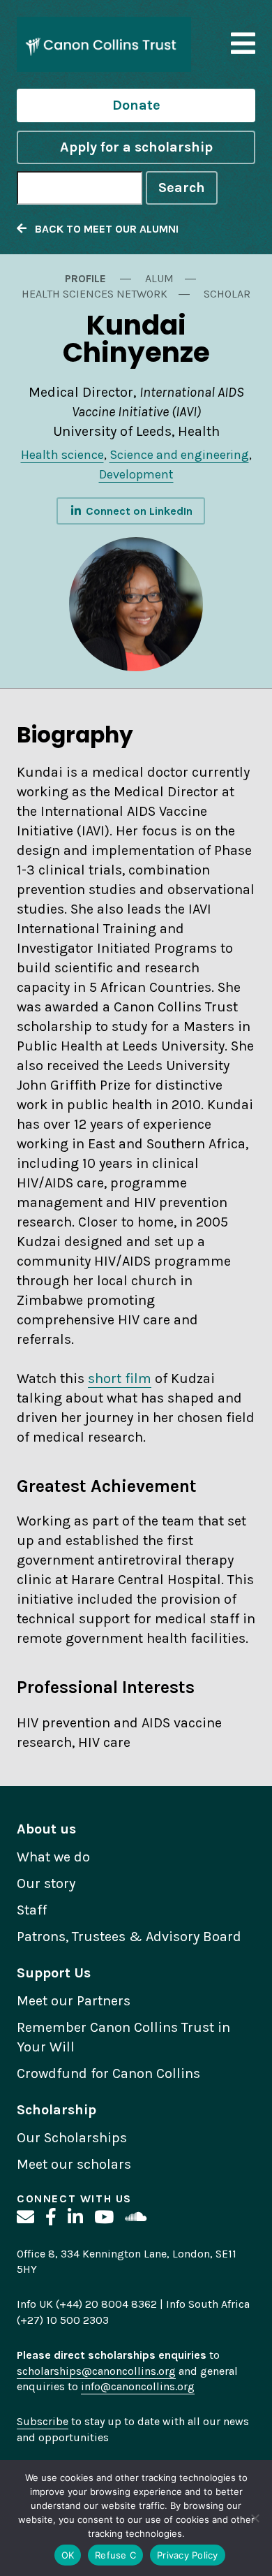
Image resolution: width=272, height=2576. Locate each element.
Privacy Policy (188, 2555)
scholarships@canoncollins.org (96, 2371)
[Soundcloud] (136, 2217)
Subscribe (43, 2421)
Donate (136, 105)
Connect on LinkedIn (138, 511)
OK (68, 2555)
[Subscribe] (25, 2217)
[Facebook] (51, 2217)
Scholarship (56, 2110)
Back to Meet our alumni (103, 229)
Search (182, 188)
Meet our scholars (74, 2164)
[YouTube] (104, 2217)
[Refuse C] (255, 2518)
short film (120, 1378)
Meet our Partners (74, 2001)
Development (136, 474)
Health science (62, 455)
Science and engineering (179, 455)
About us (46, 1829)
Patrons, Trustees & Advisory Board (129, 1937)
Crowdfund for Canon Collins (108, 2073)
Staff (32, 1910)
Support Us (54, 1973)
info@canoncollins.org (138, 2386)
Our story (46, 1883)
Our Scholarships (72, 2138)
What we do (53, 1857)
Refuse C (115, 2555)
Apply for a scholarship (136, 147)
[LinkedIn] (75, 2217)
